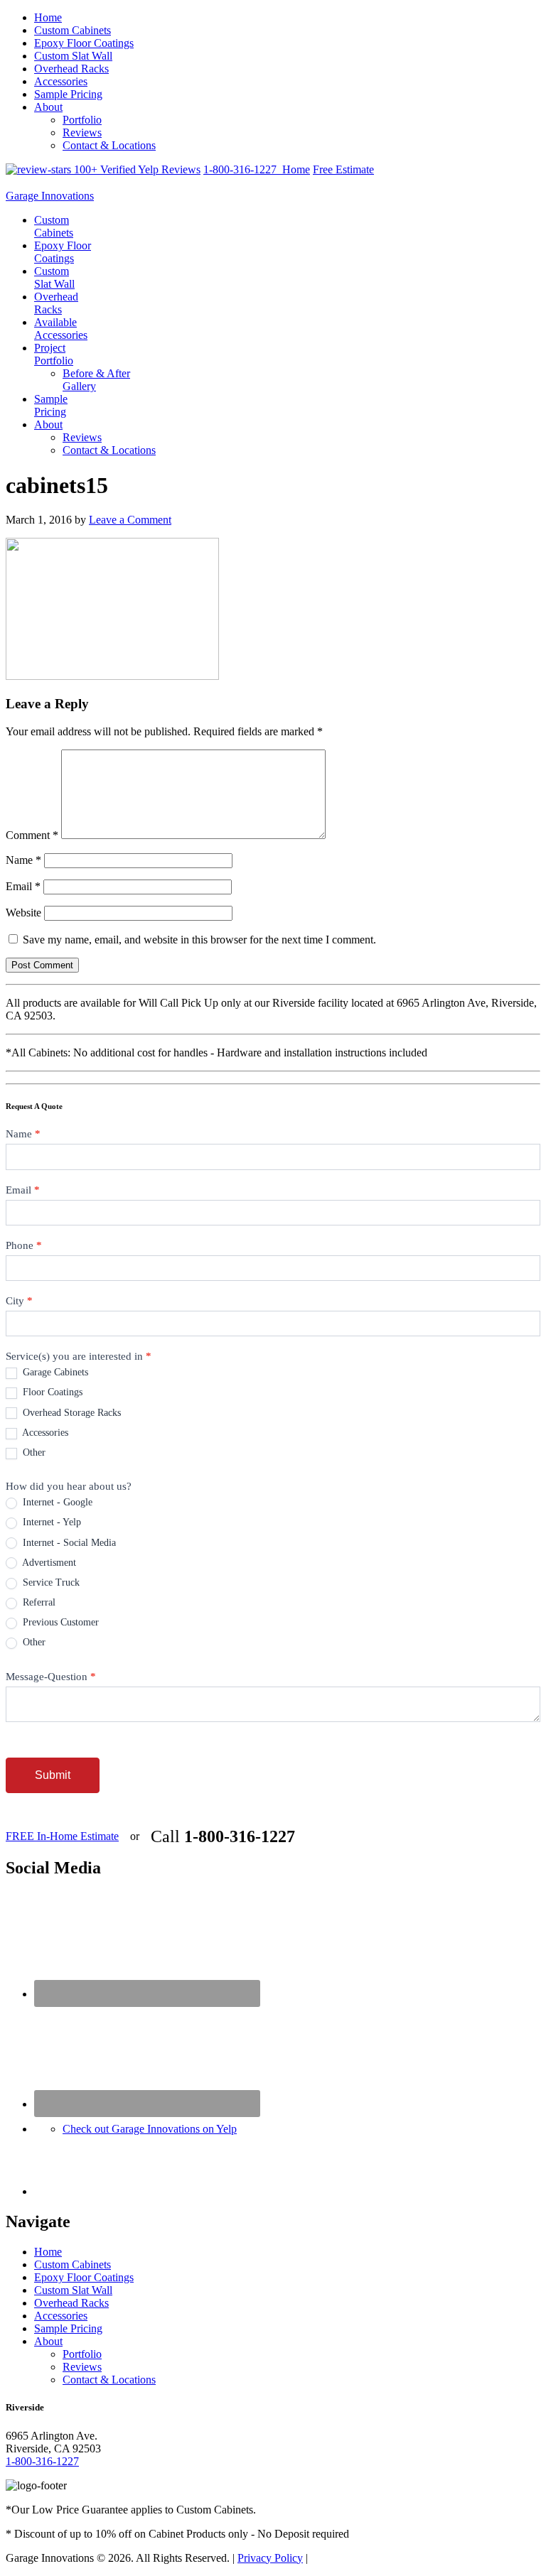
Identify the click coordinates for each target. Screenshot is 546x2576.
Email (23, 886)
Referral (38, 1602)
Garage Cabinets (54, 1372)
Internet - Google (56, 1502)
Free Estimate (343, 169)
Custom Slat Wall (73, 56)
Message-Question (51, 1677)
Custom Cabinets (73, 30)
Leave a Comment (130, 520)
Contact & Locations (109, 145)
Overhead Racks (71, 69)
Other (33, 1452)
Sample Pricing (68, 94)
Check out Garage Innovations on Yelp (150, 2129)
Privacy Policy (270, 2558)
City (19, 1301)
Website (23, 913)
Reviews (82, 132)
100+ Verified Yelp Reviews (136, 169)
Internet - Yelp (50, 1522)
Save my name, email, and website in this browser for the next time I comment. (199, 940)
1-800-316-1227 (243, 169)
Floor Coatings (51, 1392)
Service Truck (50, 1582)
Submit (53, 1775)
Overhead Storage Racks (70, 1413)
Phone (24, 1245)
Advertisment (48, 1563)
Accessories (61, 81)
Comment (32, 835)
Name (23, 860)
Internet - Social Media (68, 1543)
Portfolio (82, 120)
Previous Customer (59, 1622)
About (48, 107)
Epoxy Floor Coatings (84, 43)
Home (48, 17)
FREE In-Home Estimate (62, 1836)
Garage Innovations (50, 196)
